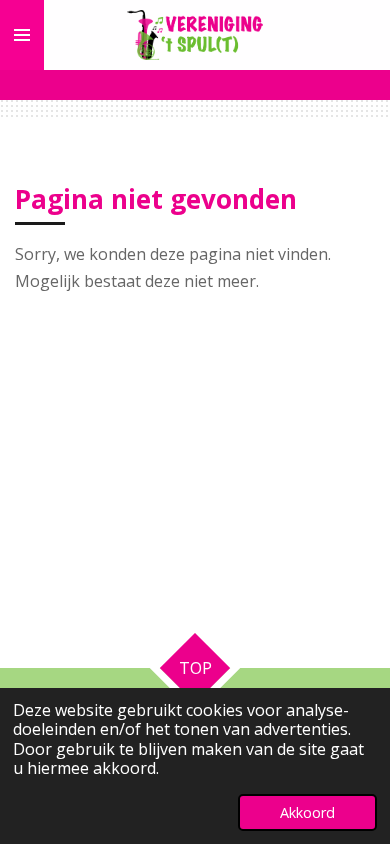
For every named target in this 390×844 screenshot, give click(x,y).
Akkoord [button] (307, 812)
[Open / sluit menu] (22, 35)
